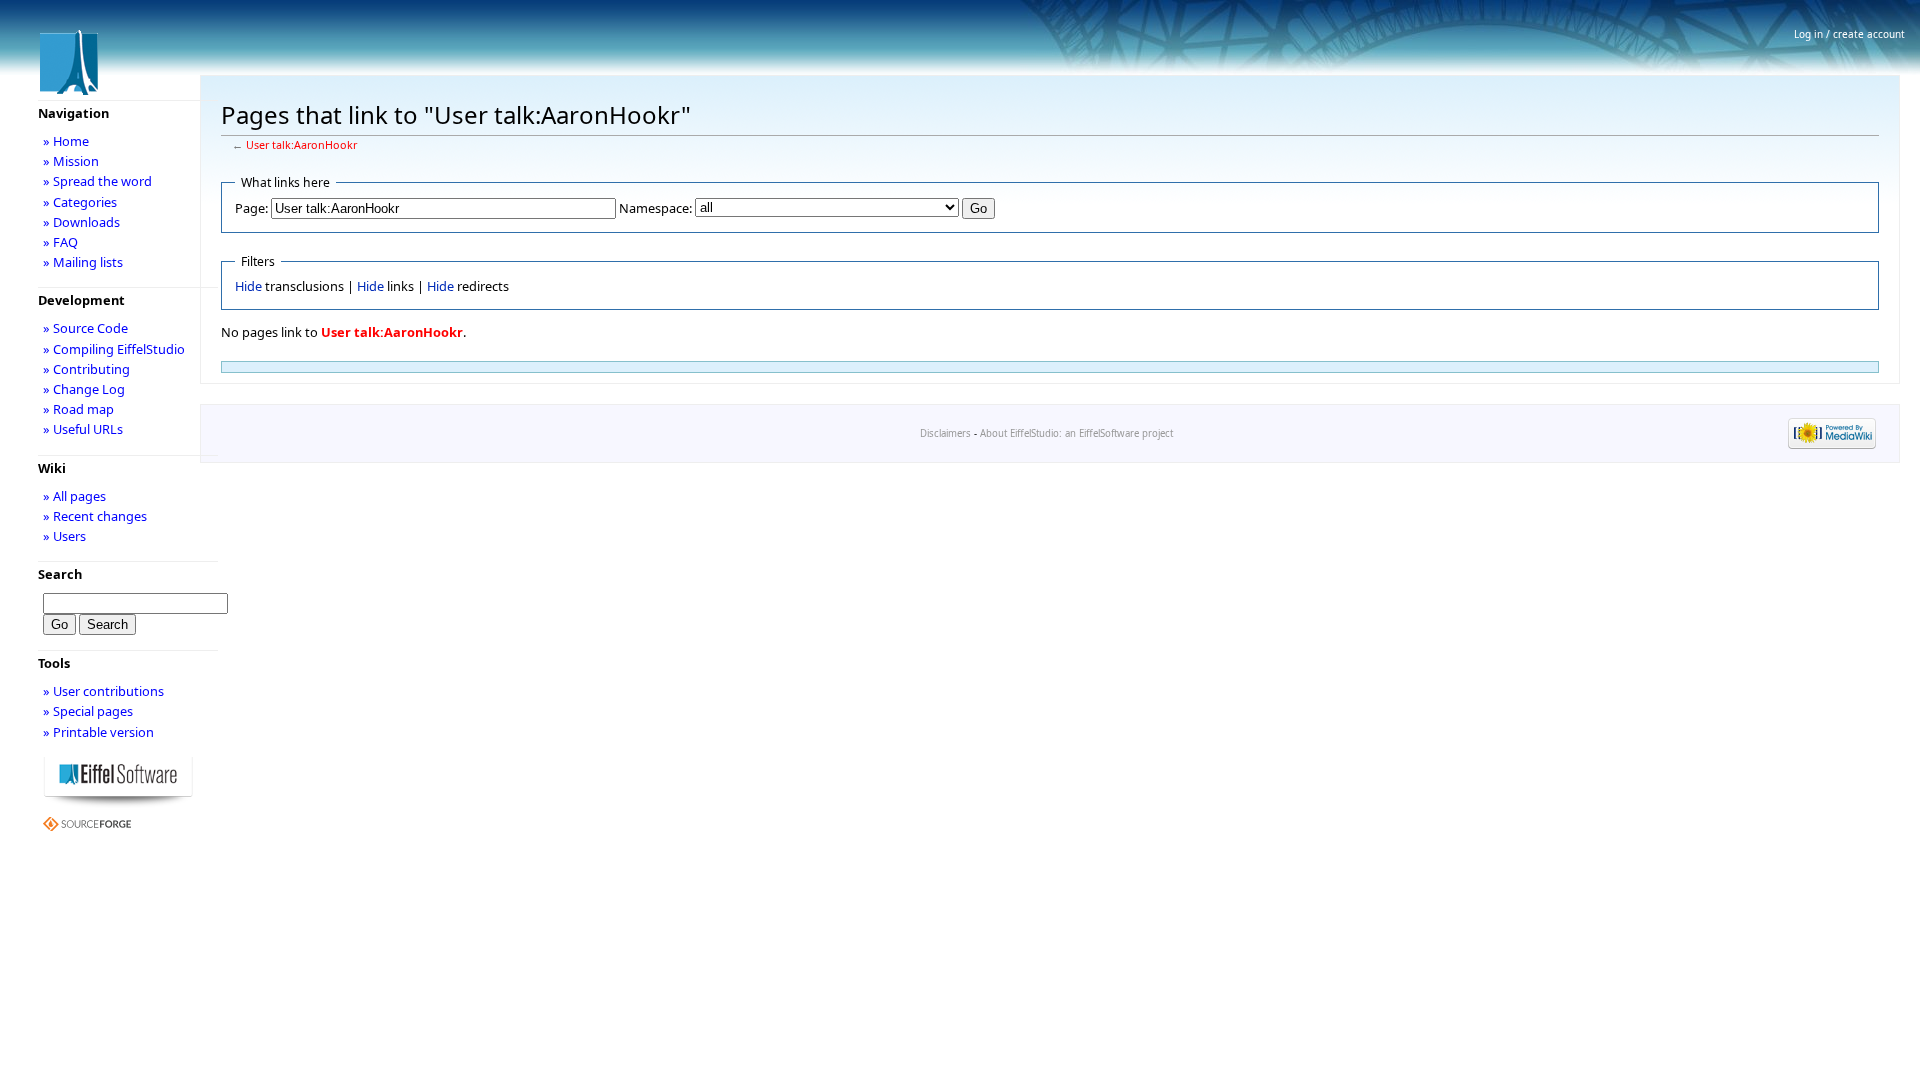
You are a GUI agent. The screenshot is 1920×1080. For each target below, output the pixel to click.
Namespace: (655, 208)
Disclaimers (945, 433)
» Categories (80, 202)
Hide (248, 286)
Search (60, 574)
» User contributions (103, 691)
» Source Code (85, 328)
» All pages (74, 496)
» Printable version (98, 732)
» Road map (78, 409)
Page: (251, 208)
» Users (64, 536)
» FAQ (60, 242)
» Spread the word (97, 181)
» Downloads (81, 222)
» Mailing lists (83, 262)
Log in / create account (1849, 34)
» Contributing (86, 369)
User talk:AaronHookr (301, 145)
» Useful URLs (83, 429)
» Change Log (84, 389)
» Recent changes (95, 516)
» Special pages (88, 711)
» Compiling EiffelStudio (114, 349)
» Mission (71, 161)
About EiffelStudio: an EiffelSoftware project (1076, 433)
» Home (66, 141)
